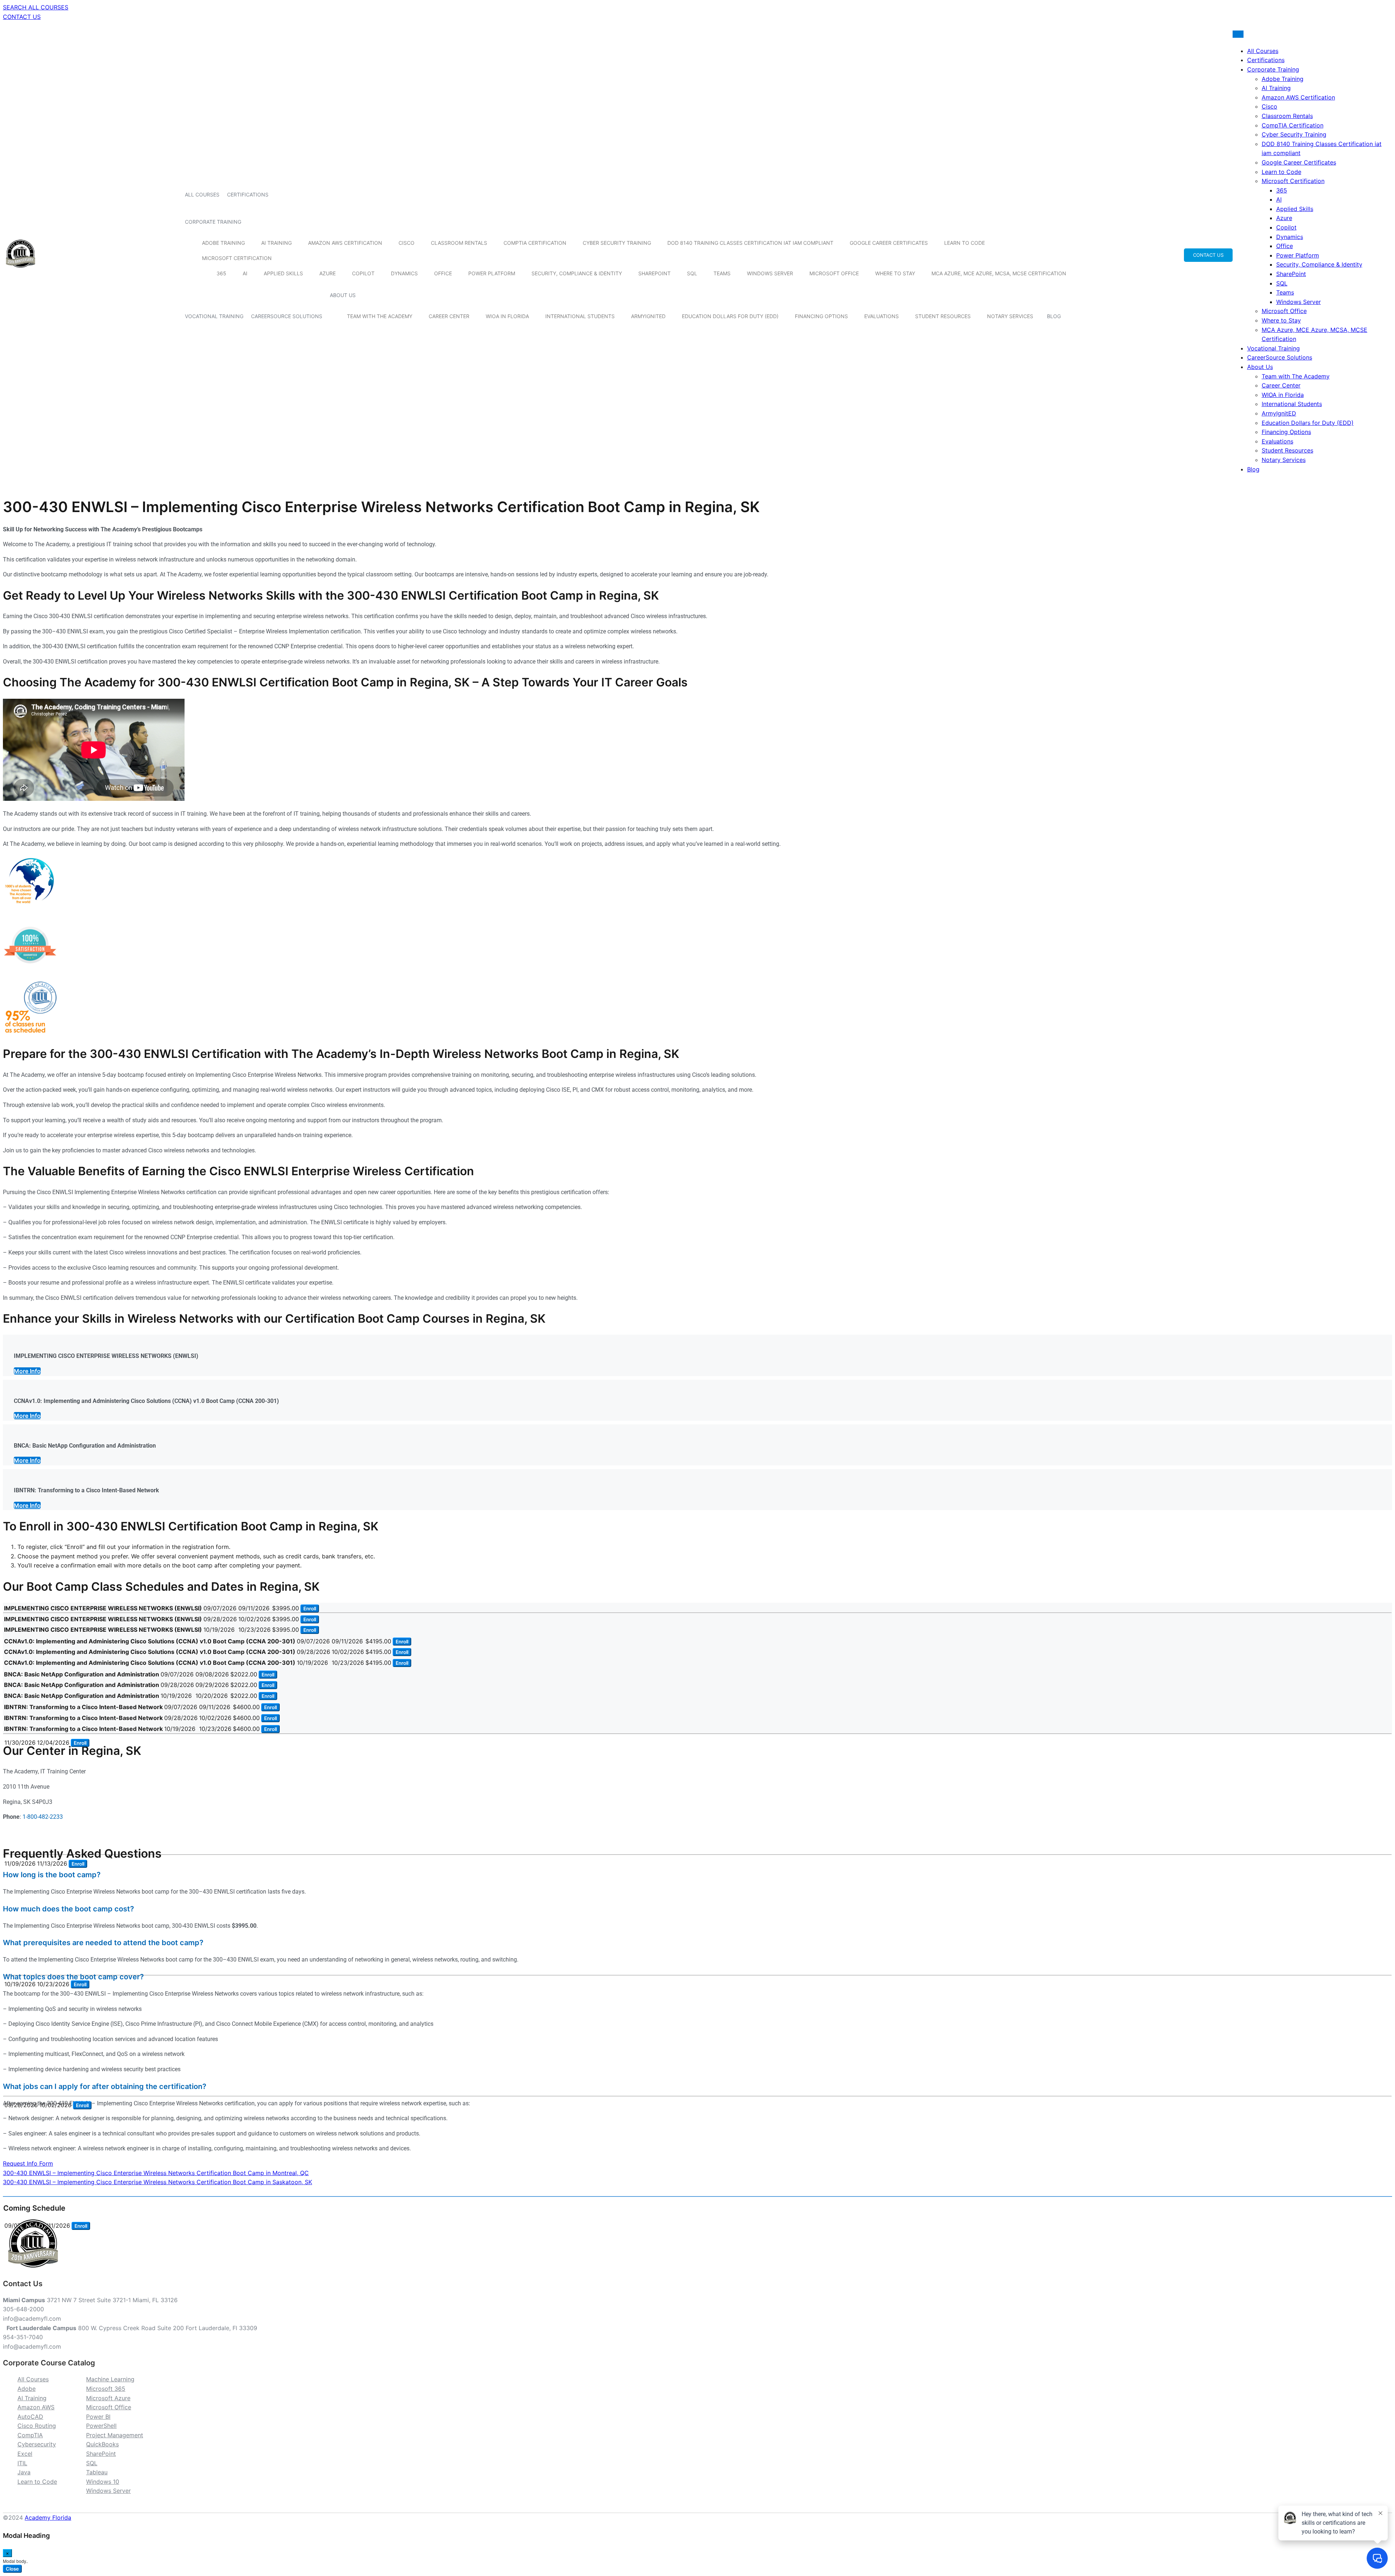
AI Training (276, 243)
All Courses (202, 194)
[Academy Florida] (21, 272)
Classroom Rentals (459, 243)
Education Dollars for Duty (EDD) (730, 316)
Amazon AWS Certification (345, 243)
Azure (327, 273)
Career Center (449, 316)
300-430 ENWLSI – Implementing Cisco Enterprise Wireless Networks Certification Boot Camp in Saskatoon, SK (157, 2182)
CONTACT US (22, 17)
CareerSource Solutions (287, 316)
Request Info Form (28, 2163)
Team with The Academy (380, 316)
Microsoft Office (834, 273)
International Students (580, 316)
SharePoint (654, 273)
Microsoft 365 (106, 2389)
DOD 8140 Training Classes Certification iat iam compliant (750, 243)
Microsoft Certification (237, 258)
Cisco (407, 243)
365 (221, 273)
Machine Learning (110, 2379)
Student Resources (943, 316)
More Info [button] (27, 1371)
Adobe (27, 2389)
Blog (1054, 316)
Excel (25, 2454)
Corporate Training (213, 222)
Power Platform (492, 273)
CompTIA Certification (535, 243)
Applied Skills (283, 273)
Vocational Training (214, 316)
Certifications (248, 194)
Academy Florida (48, 2518)
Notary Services (1010, 316)
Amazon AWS (36, 2407)
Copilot (363, 273)
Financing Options (821, 316)
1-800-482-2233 (43, 1817)
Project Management (115, 2435)
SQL (692, 273)
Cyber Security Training (617, 243)
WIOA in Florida (507, 316)
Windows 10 (103, 2482)
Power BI (98, 2417)
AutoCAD (30, 2417)
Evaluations (882, 316)
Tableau (97, 2472)
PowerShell (101, 2426)
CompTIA (30, 2435)
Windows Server (770, 273)
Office (443, 273)
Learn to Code (965, 243)
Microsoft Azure (108, 2398)
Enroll (310, 1609)
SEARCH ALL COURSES (36, 7)
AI (245, 273)
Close (12, 2569)
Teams (722, 273)
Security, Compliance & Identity (577, 273)
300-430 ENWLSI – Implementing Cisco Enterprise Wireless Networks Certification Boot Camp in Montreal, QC (156, 2173)
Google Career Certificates (889, 243)
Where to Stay (895, 273)
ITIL (22, 2463)
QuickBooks (102, 2444)
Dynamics (404, 273)
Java (24, 2472)
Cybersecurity (37, 2444)
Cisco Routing (37, 2426)
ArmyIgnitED (648, 316)
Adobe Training (223, 243)
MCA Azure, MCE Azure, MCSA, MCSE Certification (999, 273)
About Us (343, 295)
